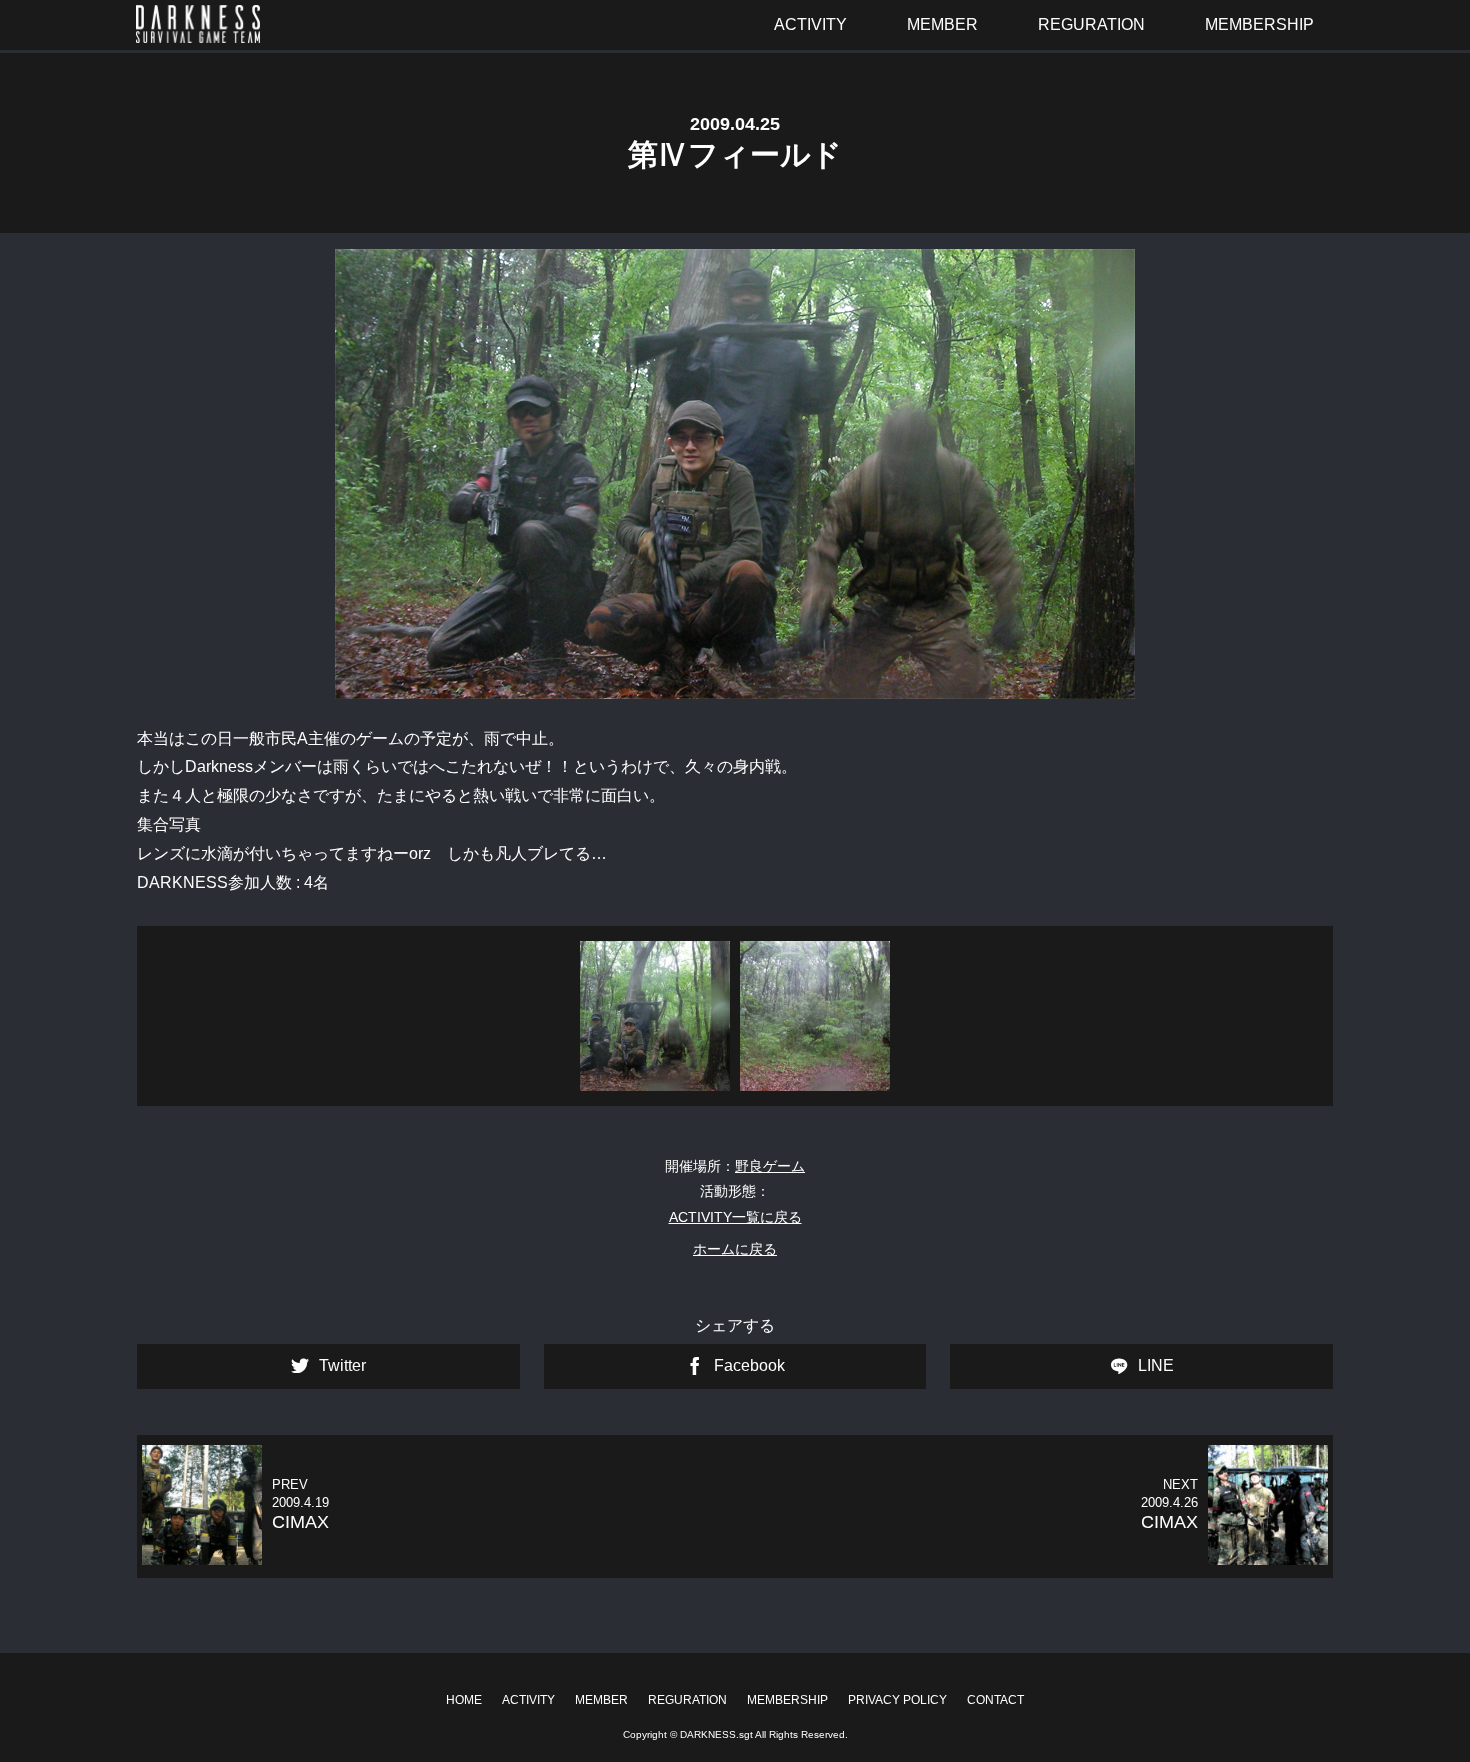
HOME (464, 1700)
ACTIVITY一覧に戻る (735, 1217)
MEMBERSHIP (787, 1700)
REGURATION (687, 1700)
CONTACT (995, 1700)
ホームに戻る (735, 1249)
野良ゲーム (770, 1166)
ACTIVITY (528, 1700)
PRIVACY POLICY (897, 1700)
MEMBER (601, 1700)
